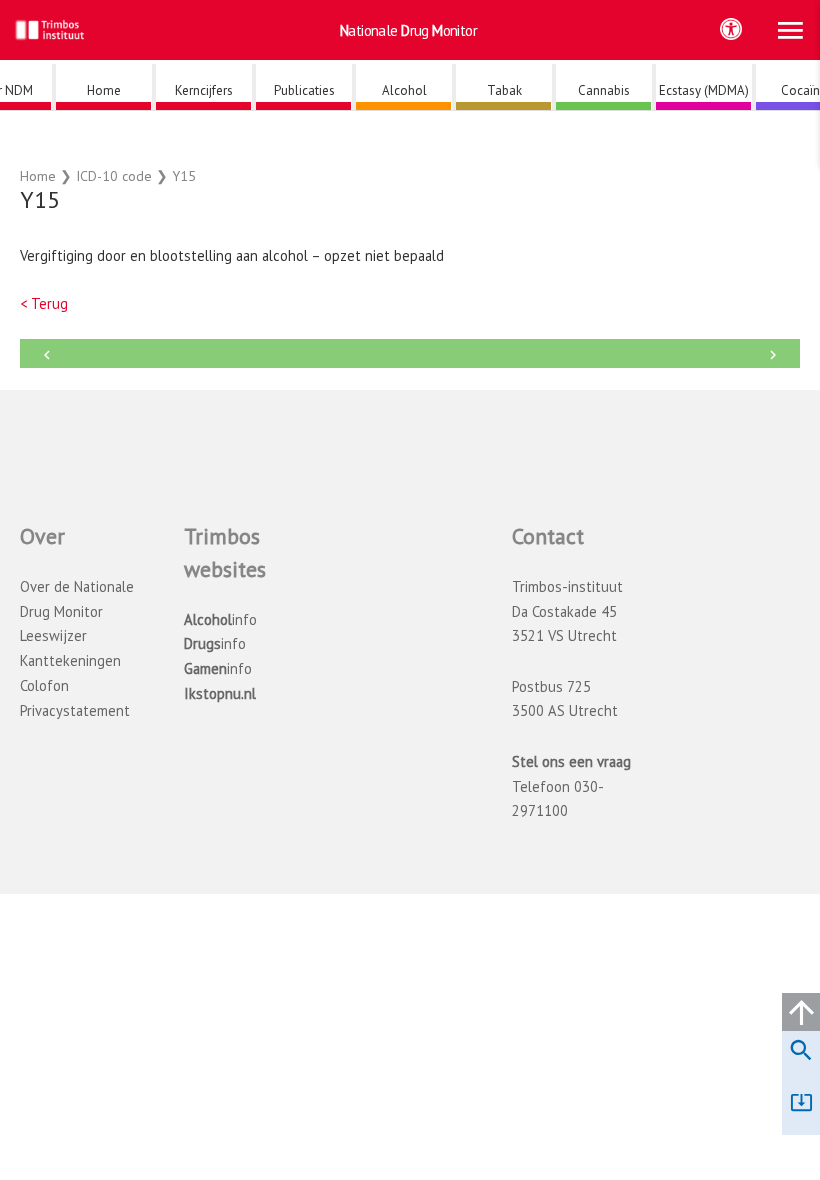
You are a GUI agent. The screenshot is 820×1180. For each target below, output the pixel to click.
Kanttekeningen (70, 660)
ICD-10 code (114, 176)
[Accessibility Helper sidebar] (731, 29)
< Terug (44, 303)
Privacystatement (75, 710)
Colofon (44, 685)
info (220, 619)
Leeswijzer (53, 635)
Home (38, 176)
